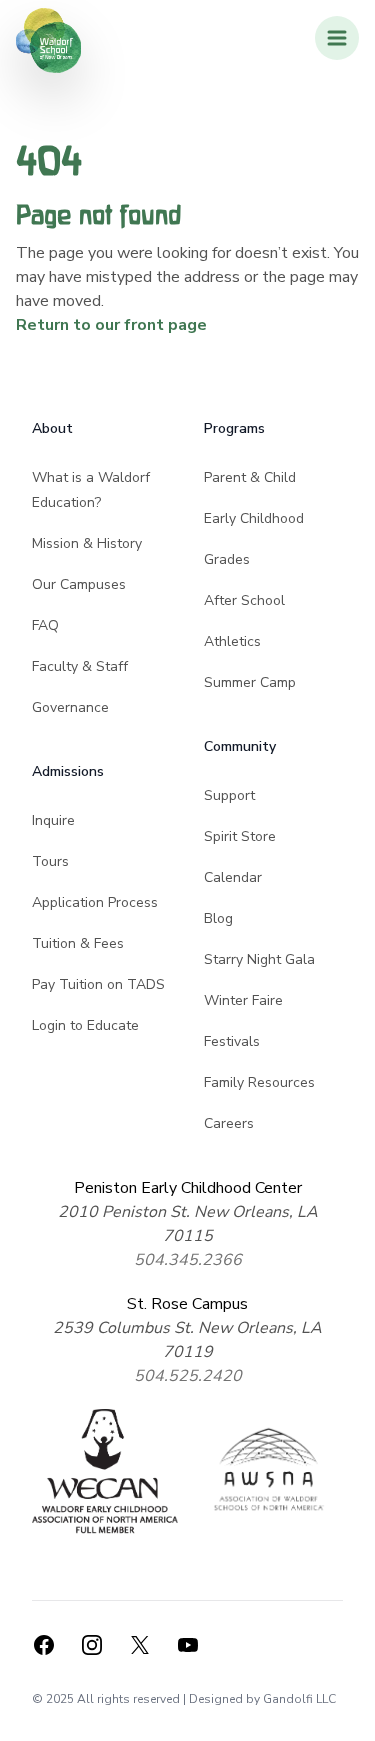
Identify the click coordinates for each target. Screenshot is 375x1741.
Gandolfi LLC (299, 1699)
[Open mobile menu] (337, 38)
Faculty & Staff (80, 666)
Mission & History (87, 543)
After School (244, 600)
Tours (50, 861)
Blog (218, 918)
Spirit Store (240, 836)
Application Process (95, 902)
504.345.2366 (188, 1260)
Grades (227, 559)
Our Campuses (79, 584)
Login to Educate (85, 1025)
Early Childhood (254, 518)
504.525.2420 (188, 1376)
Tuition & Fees (78, 943)
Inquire (53, 820)
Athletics (232, 641)
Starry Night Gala (259, 959)
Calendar (233, 877)
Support (229, 795)
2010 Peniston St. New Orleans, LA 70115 (188, 1224)
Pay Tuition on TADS (98, 984)
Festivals (232, 1041)
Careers (229, 1123)
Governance (70, 707)
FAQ (45, 625)
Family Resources (259, 1082)
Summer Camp (250, 682)
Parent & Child (250, 477)
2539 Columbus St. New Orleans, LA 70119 (187, 1340)
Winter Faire (243, 1000)
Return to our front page (111, 325)
